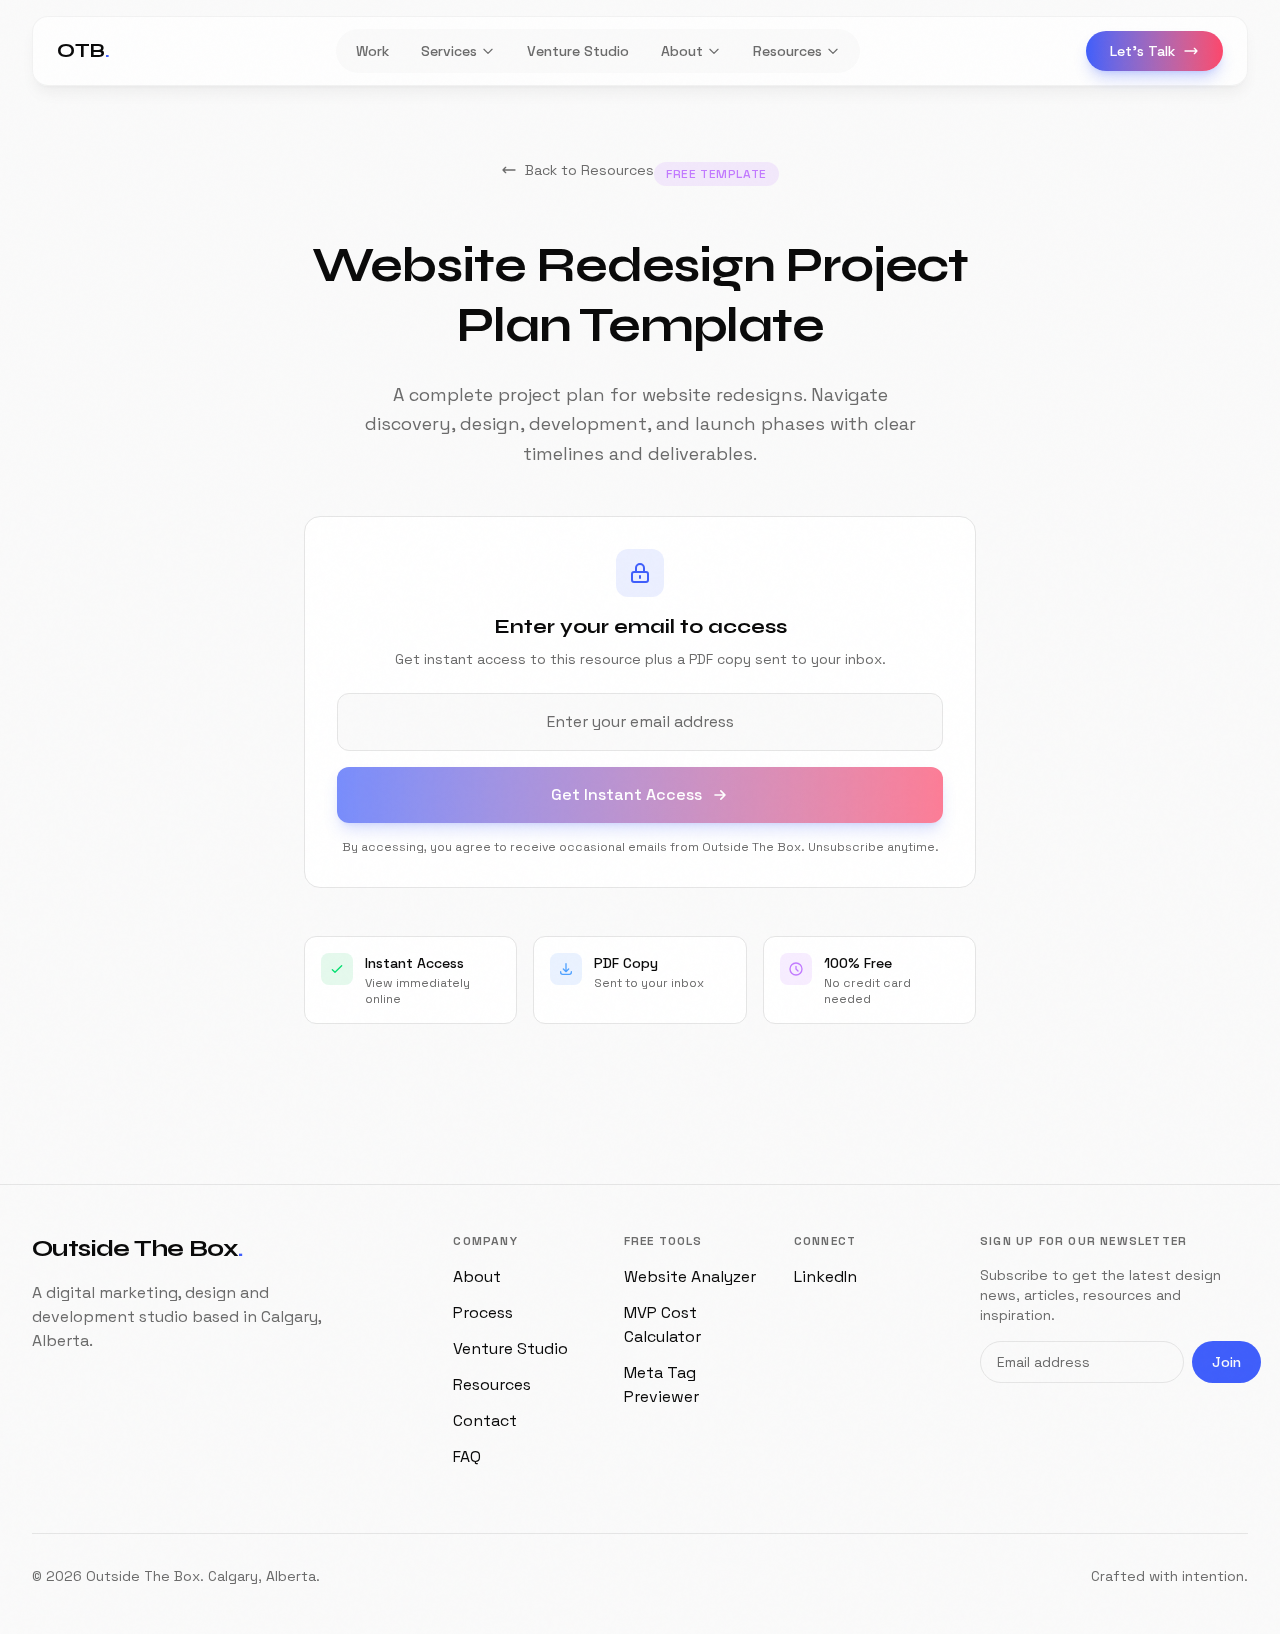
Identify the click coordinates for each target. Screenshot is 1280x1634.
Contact (485, 1420)
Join (1226, 1362)
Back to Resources (589, 170)
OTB (83, 50)
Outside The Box (137, 1248)
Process (483, 1312)
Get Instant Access (626, 794)
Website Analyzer (690, 1276)
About (477, 1276)
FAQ (467, 1456)
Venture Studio (510, 1348)
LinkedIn (825, 1276)
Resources (492, 1384)
